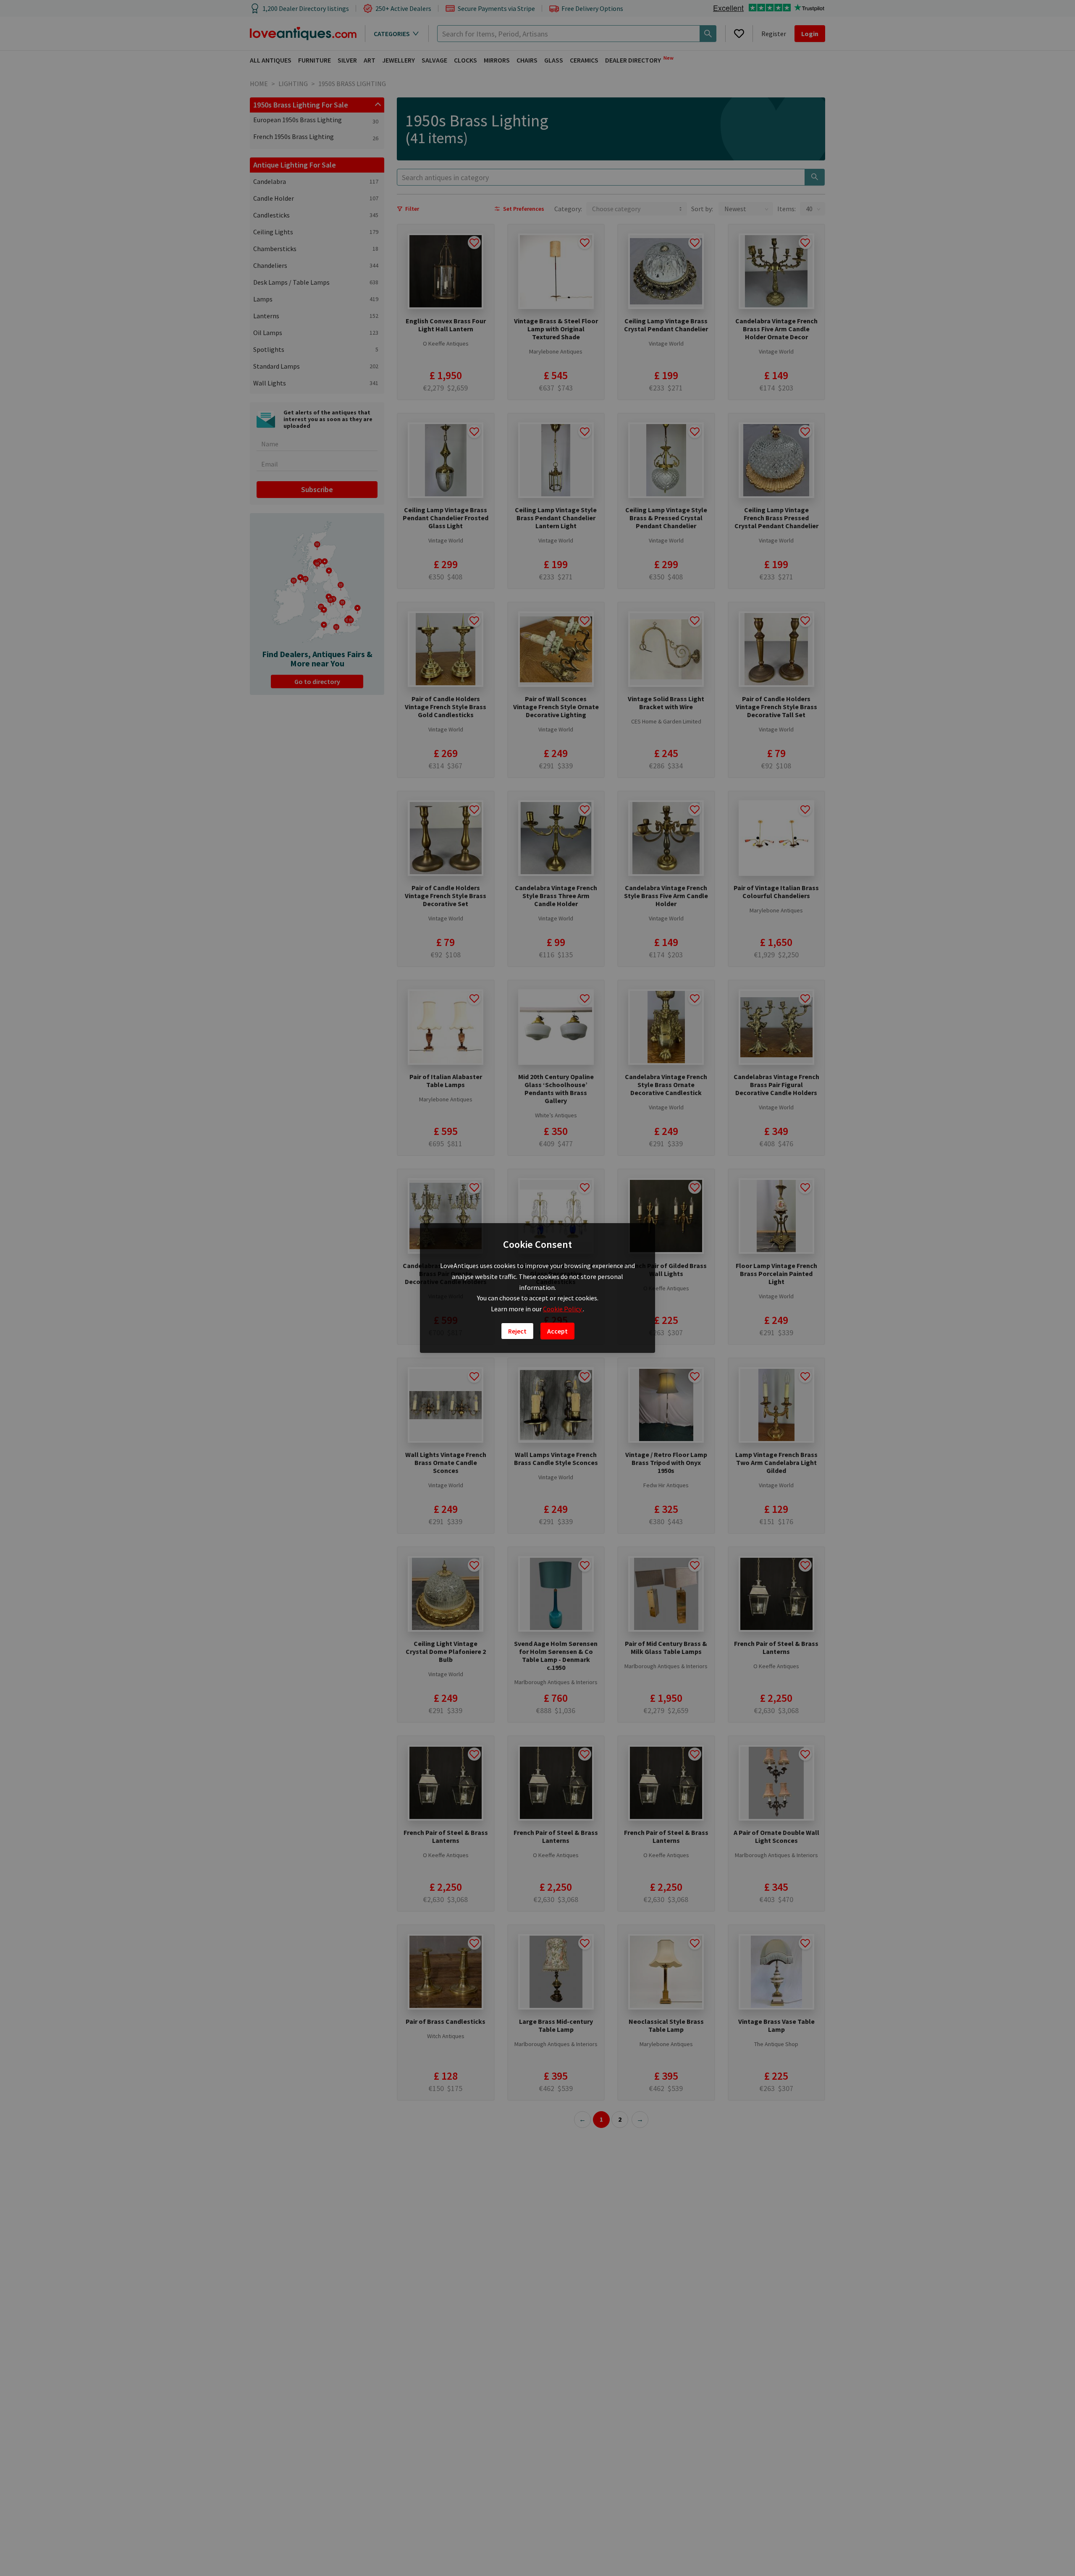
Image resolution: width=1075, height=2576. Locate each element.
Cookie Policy (563, 1309)
